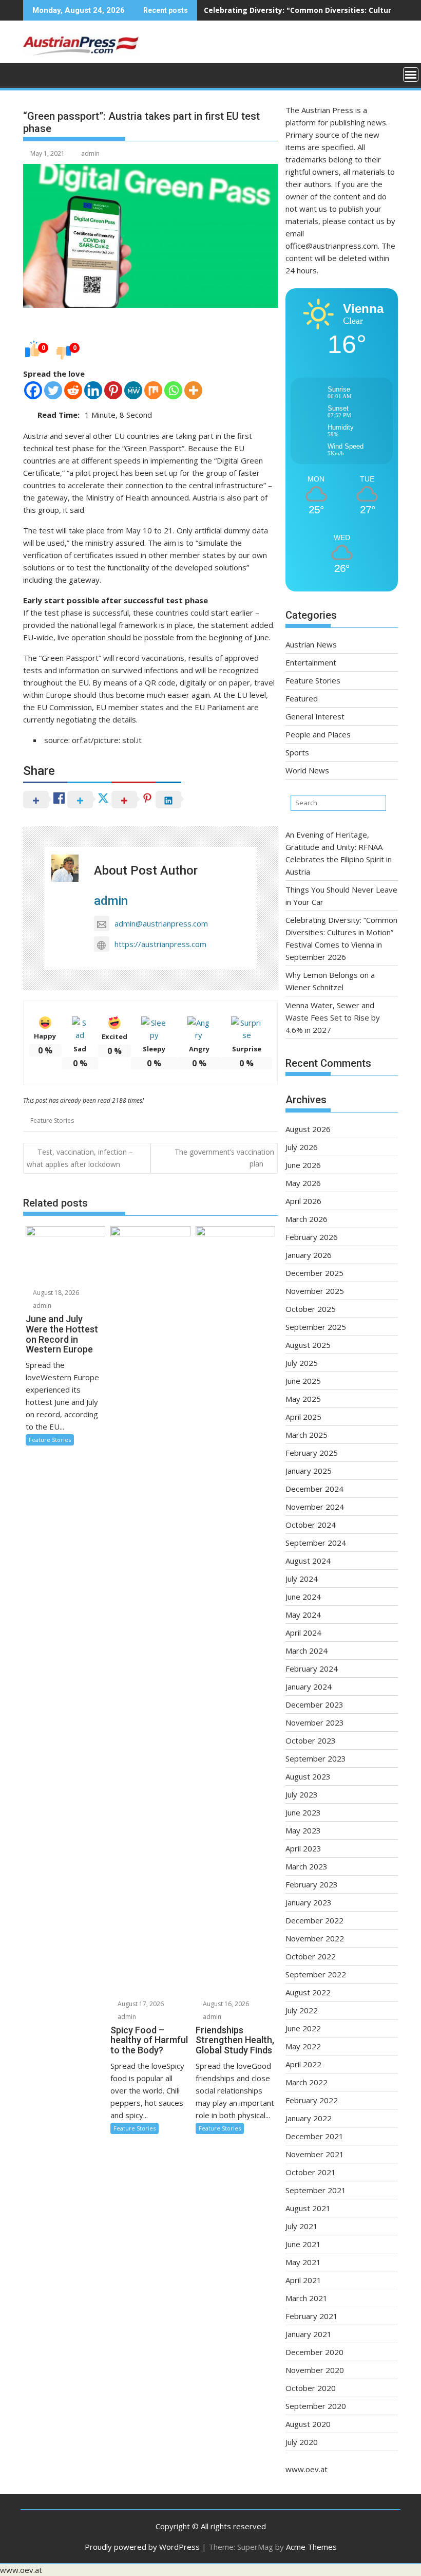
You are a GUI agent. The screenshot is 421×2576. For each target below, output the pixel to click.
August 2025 (308, 1345)
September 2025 (316, 1327)
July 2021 (302, 2226)
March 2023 (307, 1866)
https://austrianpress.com (160, 944)
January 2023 (309, 1902)
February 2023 (312, 1884)
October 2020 (311, 2388)
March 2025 (307, 1435)
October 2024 (311, 1525)
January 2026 (309, 1255)
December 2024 (314, 1489)
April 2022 (303, 2064)
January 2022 (309, 2118)
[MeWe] (133, 390)
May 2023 (303, 1830)
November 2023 (315, 1722)
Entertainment (311, 662)
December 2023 (314, 1704)
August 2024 (308, 1561)
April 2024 (303, 1633)
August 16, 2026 (225, 2004)
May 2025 (303, 1399)
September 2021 (316, 2190)
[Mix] (153, 390)
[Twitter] (53, 390)
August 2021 (308, 2208)
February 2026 (312, 1237)
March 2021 (307, 2298)
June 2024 (303, 1597)
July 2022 (302, 2010)
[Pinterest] (113, 390)
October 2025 (311, 1309)
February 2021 (312, 2316)
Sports (297, 752)
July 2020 (302, 2442)
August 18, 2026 (55, 1293)
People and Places (318, 734)
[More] (193, 390)
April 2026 (303, 1201)
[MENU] (411, 75)
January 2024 (309, 1687)
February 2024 (312, 1669)
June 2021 (303, 2244)
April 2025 (303, 1417)
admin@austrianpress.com (161, 923)
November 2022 (315, 1938)
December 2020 (314, 2352)
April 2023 (303, 1848)
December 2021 (314, 2136)
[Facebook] (33, 390)
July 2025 (302, 1363)
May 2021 (303, 2262)
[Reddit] (73, 390)
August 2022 (308, 1992)
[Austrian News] (33, 73)
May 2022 (303, 2046)
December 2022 (314, 1920)
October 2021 (311, 2172)
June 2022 (303, 2028)
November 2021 (315, 2154)
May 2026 (303, 1183)
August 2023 (308, 1776)
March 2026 (307, 1219)
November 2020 (315, 2370)
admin (90, 153)
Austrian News (311, 644)
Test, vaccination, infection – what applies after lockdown (80, 1158)
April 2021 (303, 2280)
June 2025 (303, 1381)
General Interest (315, 716)
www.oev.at (307, 2469)
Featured (302, 698)
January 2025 (309, 1471)
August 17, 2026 (140, 2004)
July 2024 (302, 1579)
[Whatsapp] (173, 390)
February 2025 (312, 1453)
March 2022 (307, 2082)
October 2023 (311, 1740)
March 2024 (307, 1651)
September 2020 (316, 2406)
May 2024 (303, 1615)
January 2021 (309, 2334)
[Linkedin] (93, 390)
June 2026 (303, 1165)
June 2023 (303, 1812)
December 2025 (314, 1273)
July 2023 (302, 1794)
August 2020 (308, 2424)
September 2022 (316, 1974)
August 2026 (308, 1129)
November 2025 (315, 1291)
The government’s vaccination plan (224, 1157)
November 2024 (315, 1507)
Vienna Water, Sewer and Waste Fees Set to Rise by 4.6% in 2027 (333, 1017)
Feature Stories (52, 1120)
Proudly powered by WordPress (142, 2547)
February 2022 (312, 2100)
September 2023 (316, 1758)
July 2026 (302, 1147)
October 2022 (311, 1956)
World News (307, 770)
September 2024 (316, 1543)
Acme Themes (311, 2547)
